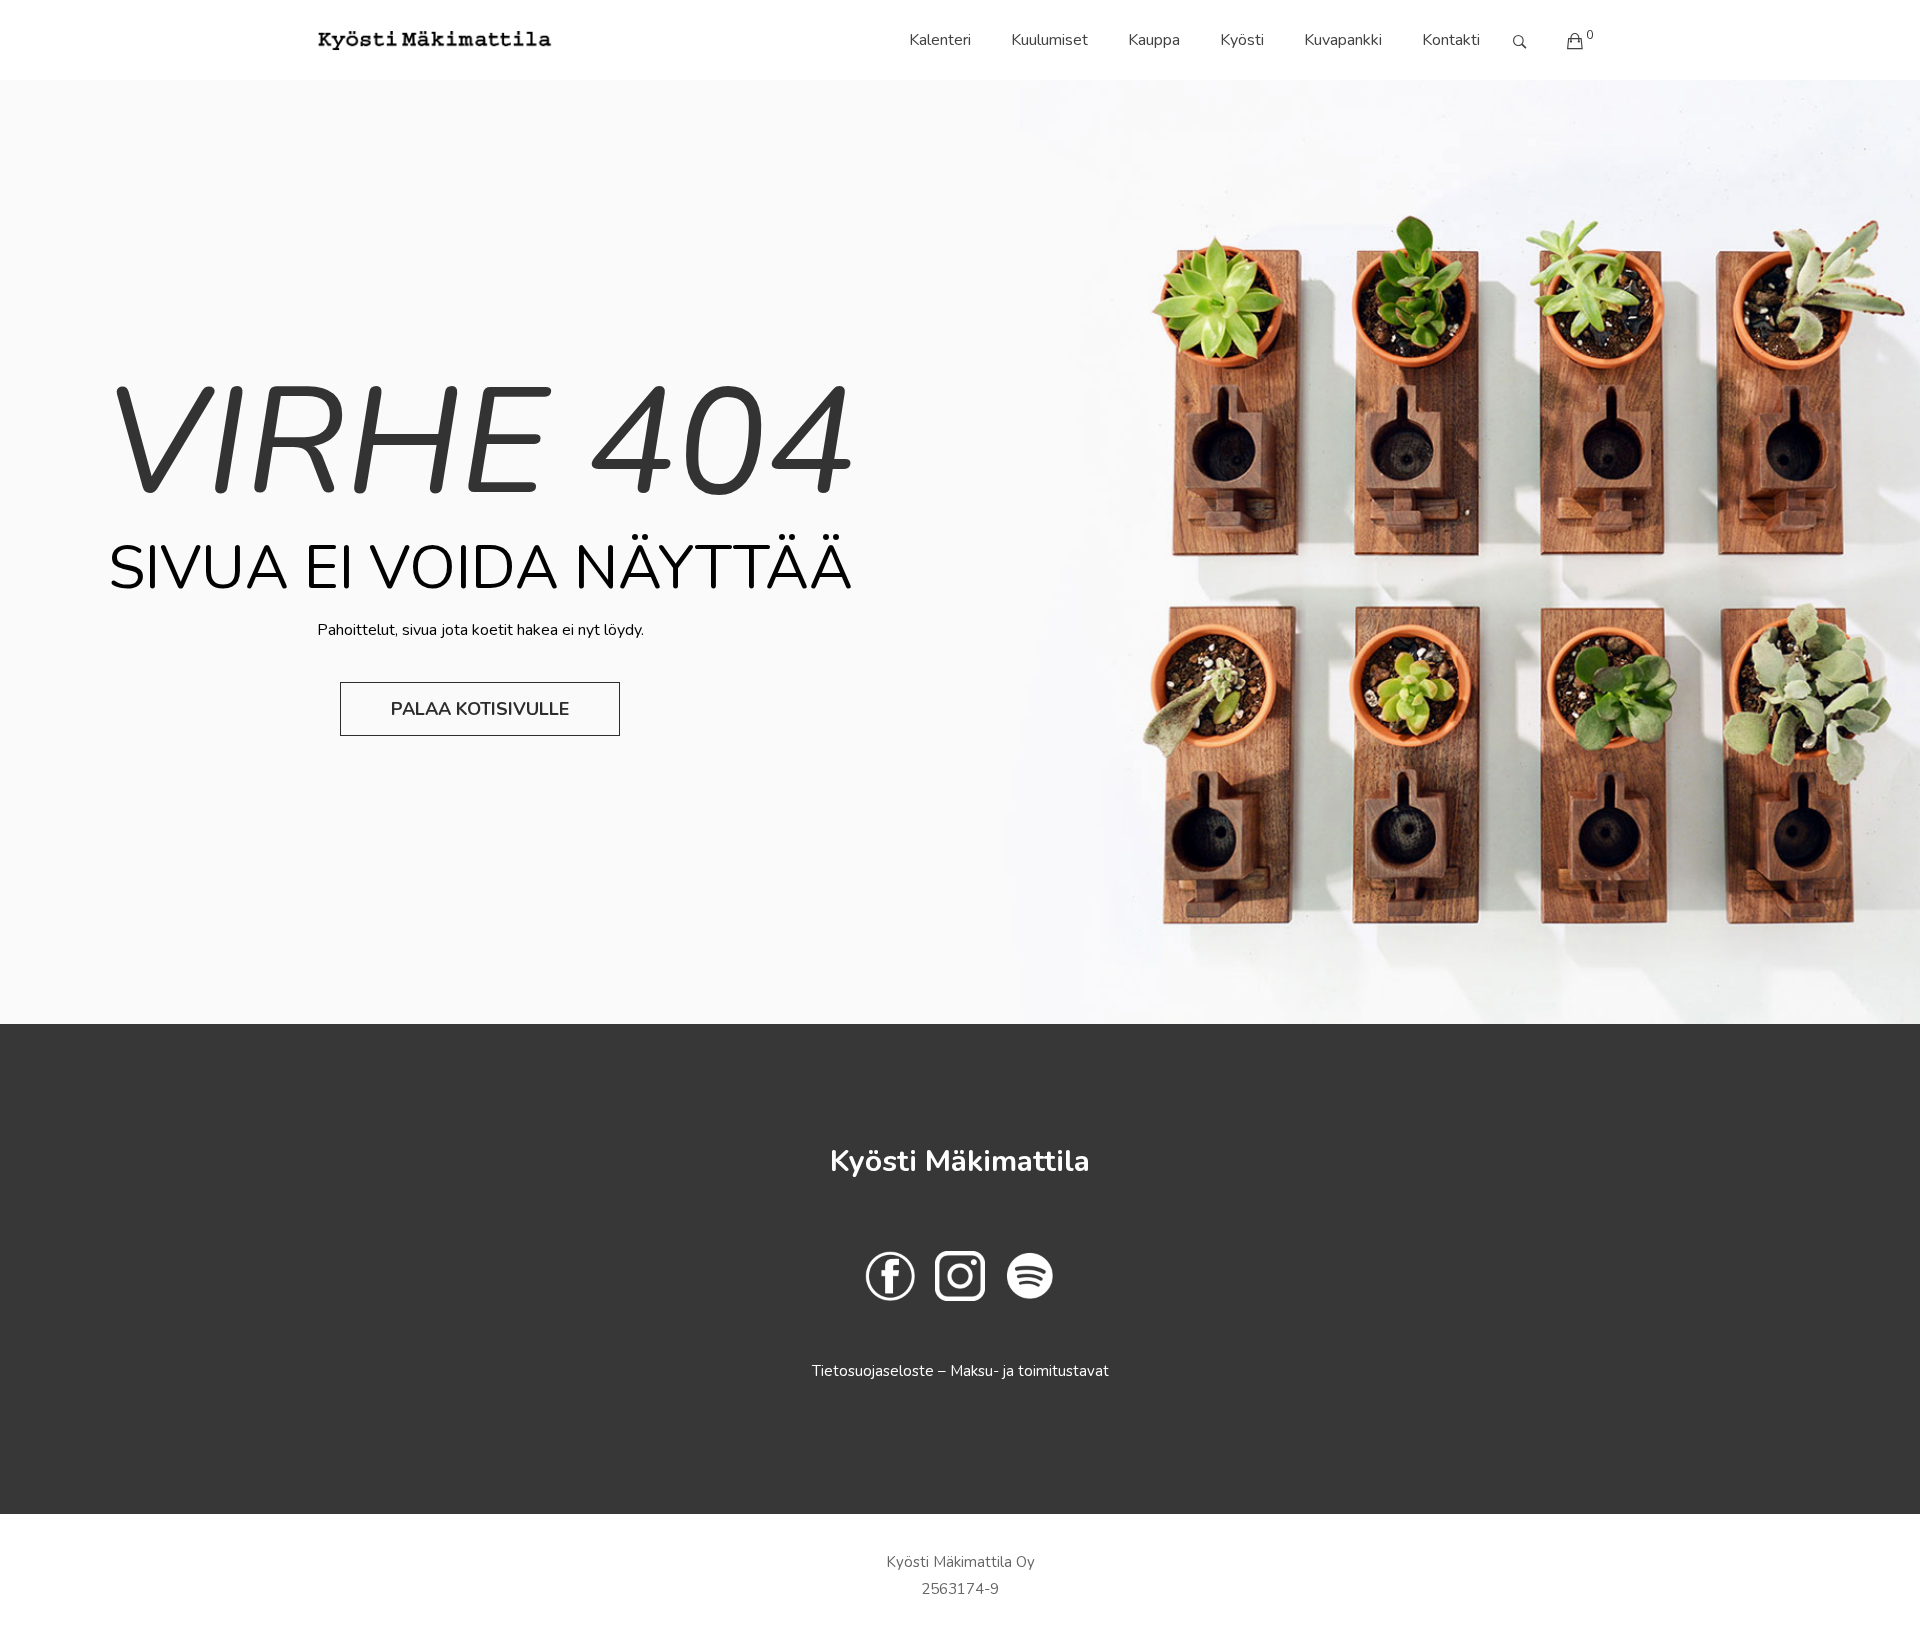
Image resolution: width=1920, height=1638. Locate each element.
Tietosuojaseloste (875, 1371)
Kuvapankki (1343, 40)
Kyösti (1242, 40)
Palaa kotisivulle (480, 709)
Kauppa (1154, 40)
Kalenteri (940, 40)
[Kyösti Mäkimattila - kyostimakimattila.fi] (435, 40)
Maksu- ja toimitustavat (1029, 1371)
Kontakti (1451, 40)
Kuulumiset (1049, 40)
